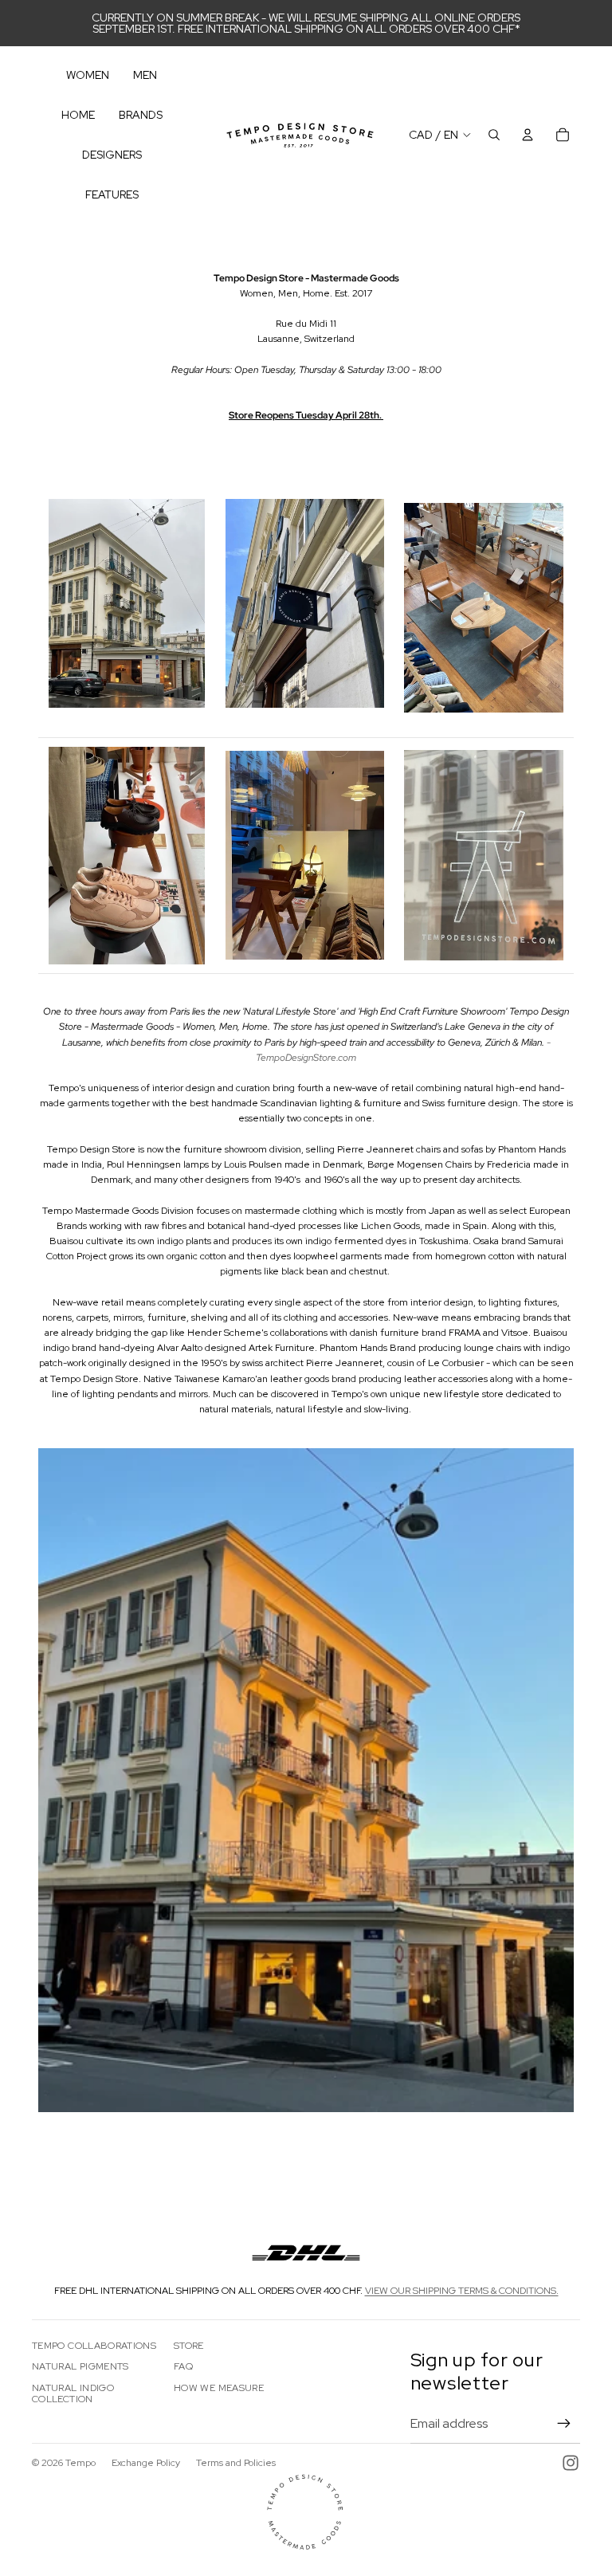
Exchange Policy (146, 2463)
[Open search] (494, 135)
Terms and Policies (236, 2463)
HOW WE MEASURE (219, 2388)
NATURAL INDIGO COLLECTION (73, 2393)
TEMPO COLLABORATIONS (94, 2346)
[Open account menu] (528, 135)
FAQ (183, 2366)
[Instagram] (571, 2463)
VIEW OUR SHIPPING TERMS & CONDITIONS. (462, 2291)
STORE (189, 2346)
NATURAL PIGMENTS (80, 2366)
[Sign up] (564, 2424)
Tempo (80, 2463)
